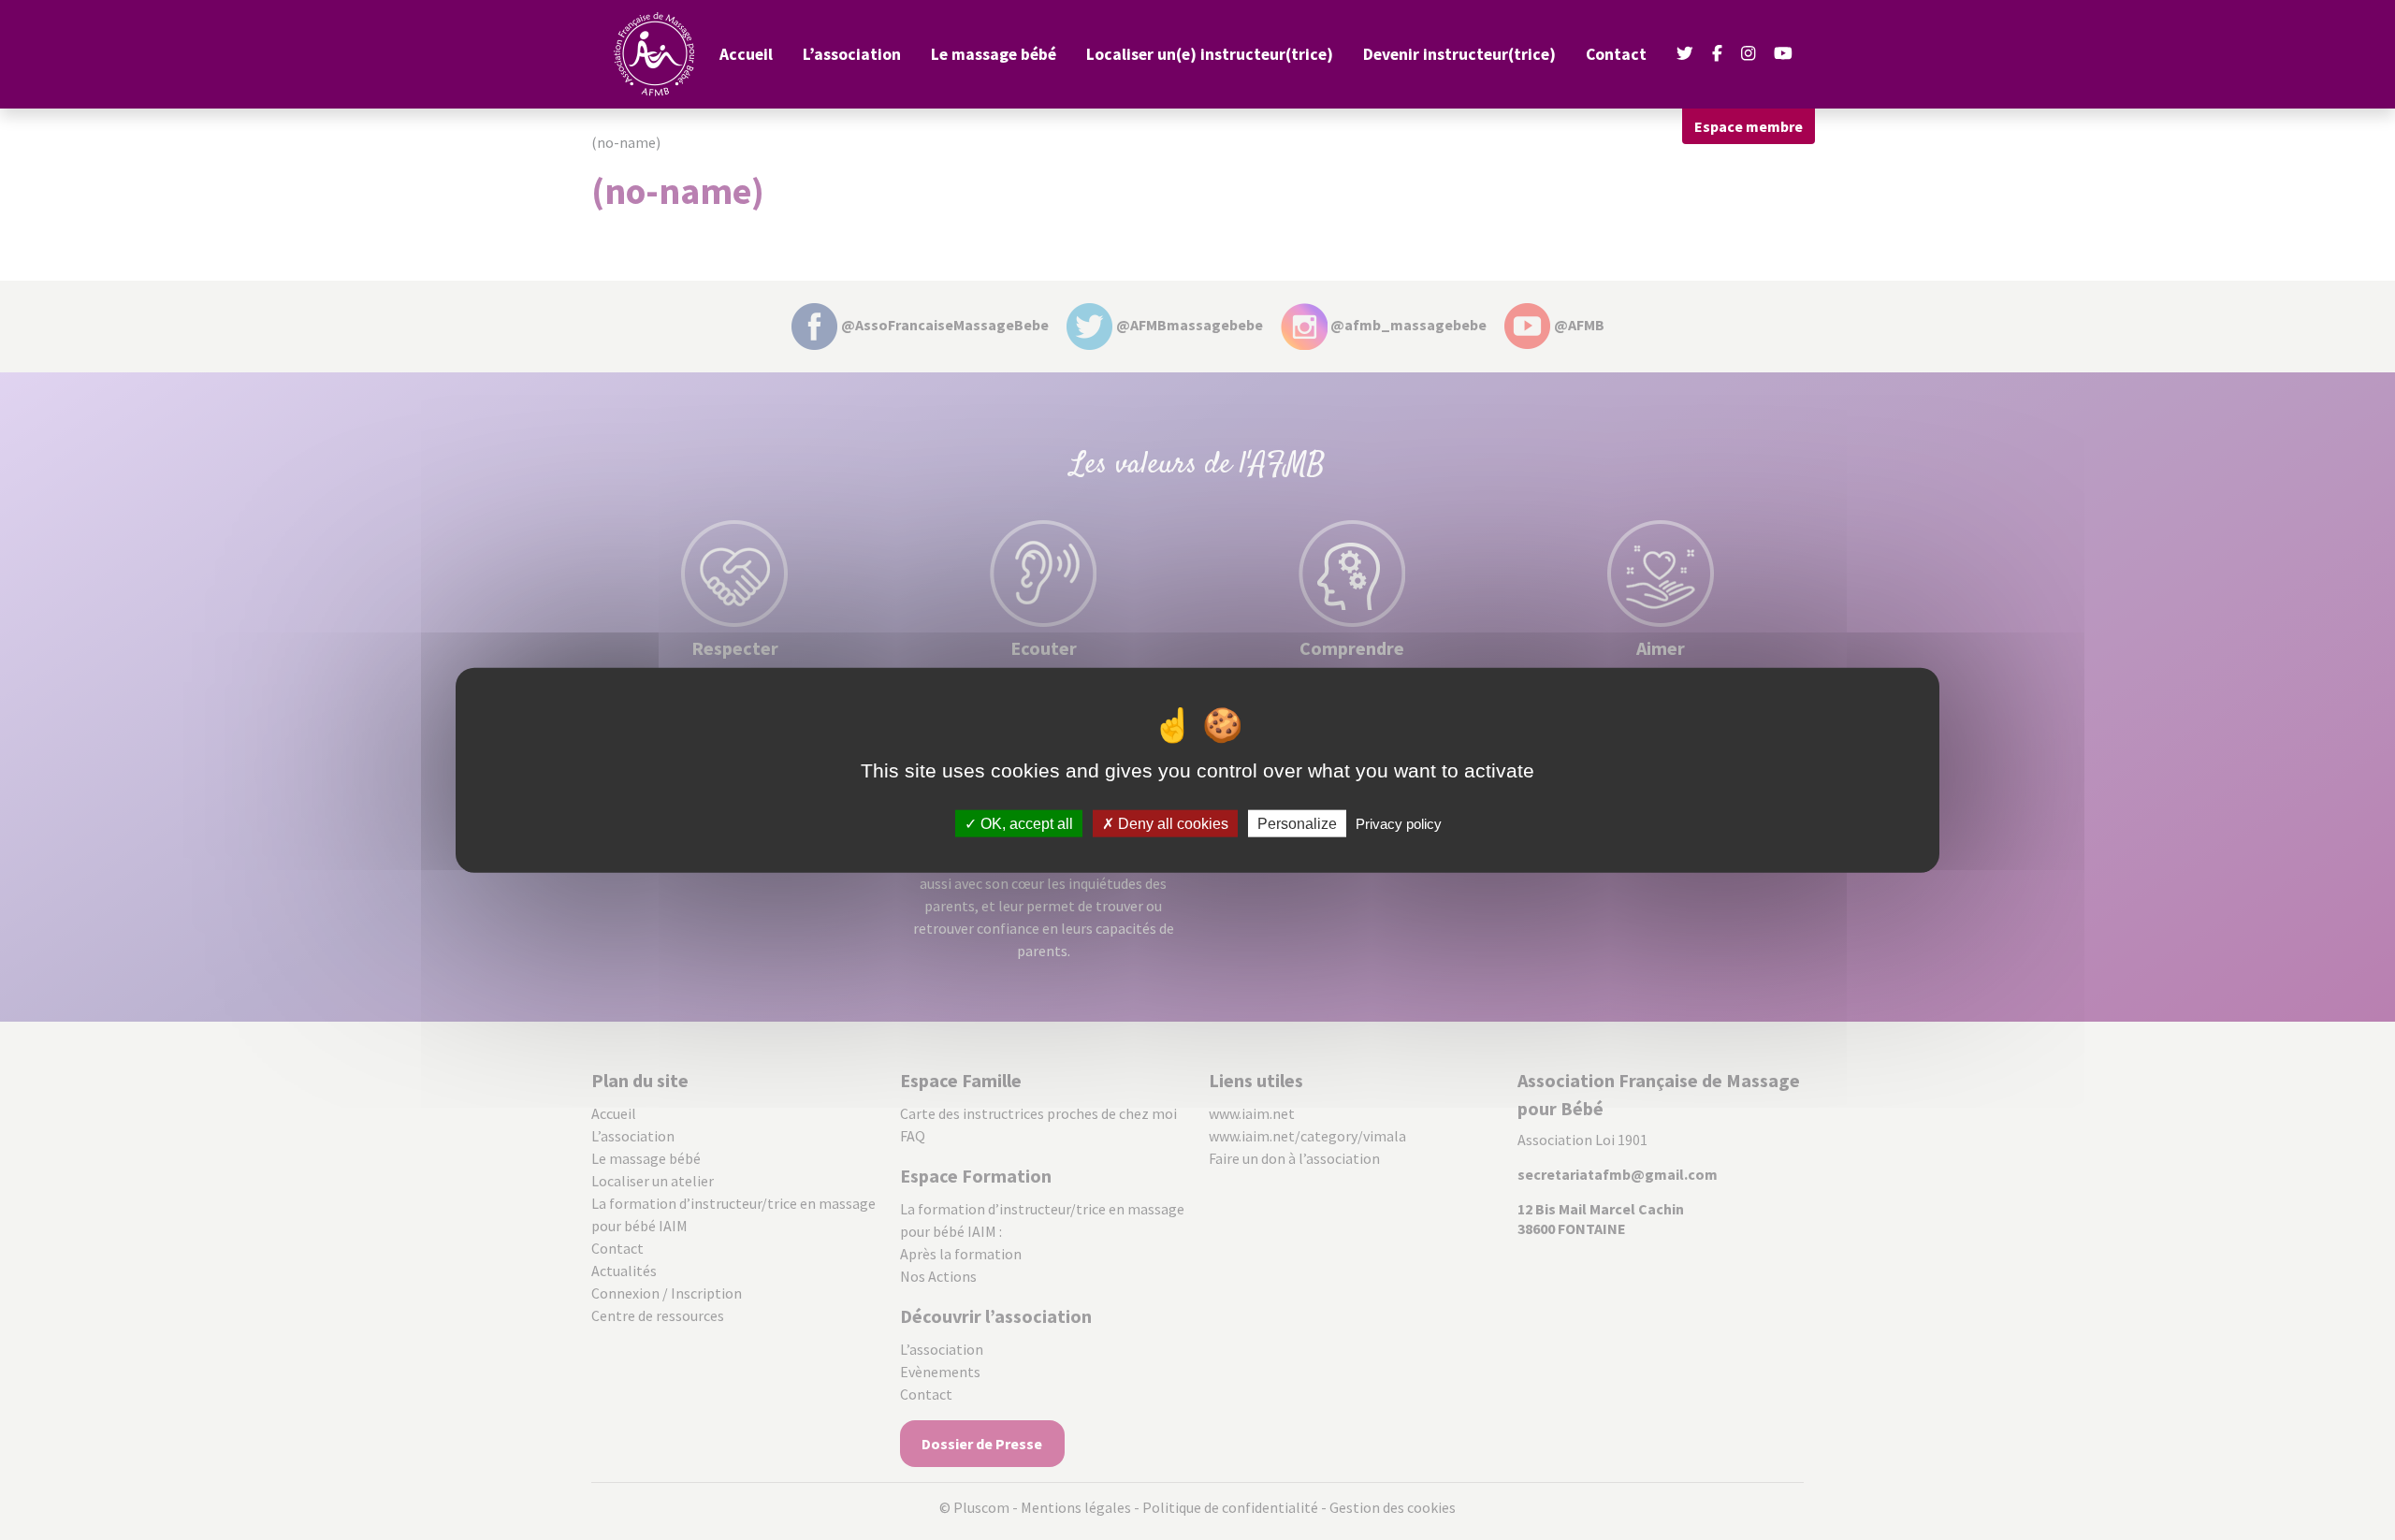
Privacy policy (1399, 823)
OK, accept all (1025, 823)
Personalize (1297, 823)
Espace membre (1749, 126)
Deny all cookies (1171, 823)
